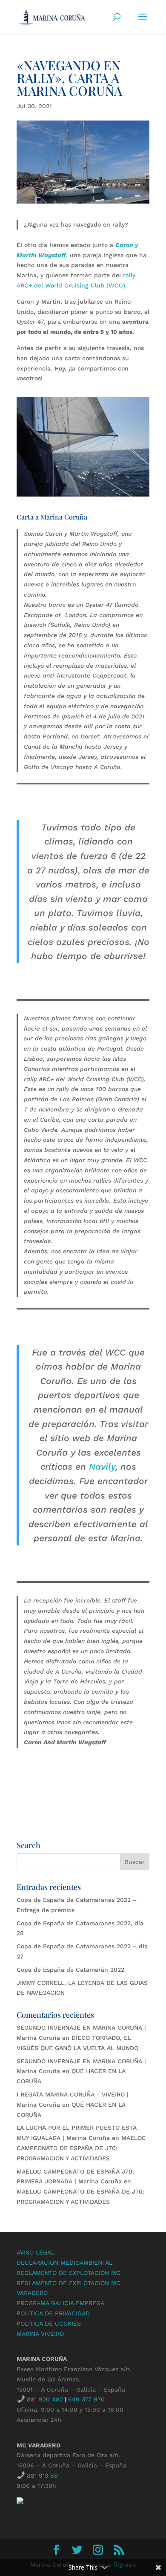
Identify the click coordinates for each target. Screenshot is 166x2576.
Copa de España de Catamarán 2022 (70, 1970)
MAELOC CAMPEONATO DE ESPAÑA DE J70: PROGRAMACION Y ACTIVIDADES (81, 2148)
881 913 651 (43, 2475)
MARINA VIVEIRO (40, 2334)
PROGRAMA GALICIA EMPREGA (60, 2303)
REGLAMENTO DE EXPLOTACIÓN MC (69, 2273)
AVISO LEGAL (36, 2252)
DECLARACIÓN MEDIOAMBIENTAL (64, 2263)
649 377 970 (86, 2399)
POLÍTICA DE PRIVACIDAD (53, 2313)
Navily (102, 1466)
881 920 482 (45, 2399)
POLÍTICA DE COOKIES (49, 2323)
